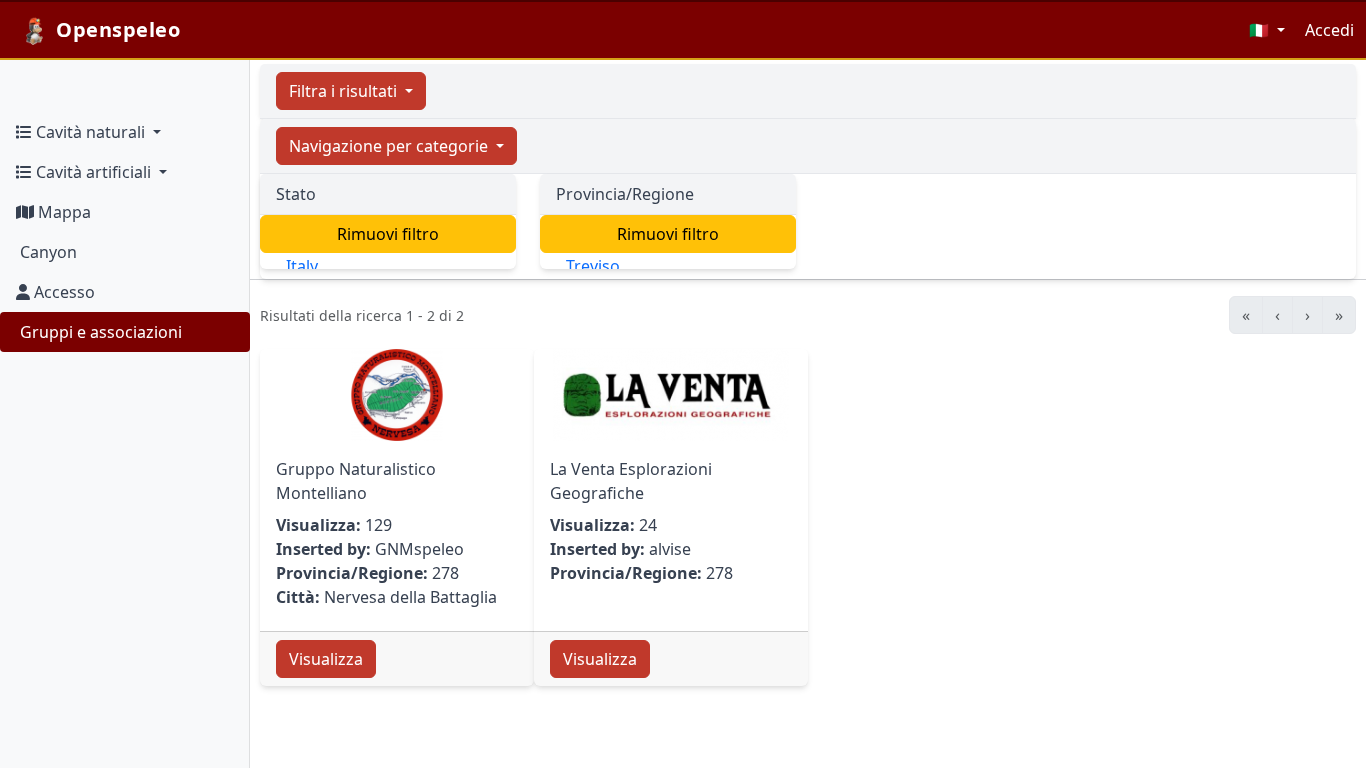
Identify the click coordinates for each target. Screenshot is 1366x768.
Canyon (46, 252)
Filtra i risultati (345, 91)
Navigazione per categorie (390, 146)
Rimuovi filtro (388, 234)
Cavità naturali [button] (90, 132)
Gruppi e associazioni (99, 332)
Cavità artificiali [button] (93, 172)
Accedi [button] (1329, 30)
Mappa (62, 212)
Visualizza (326, 659)
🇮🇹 (1261, 30)
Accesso (62, 292)
